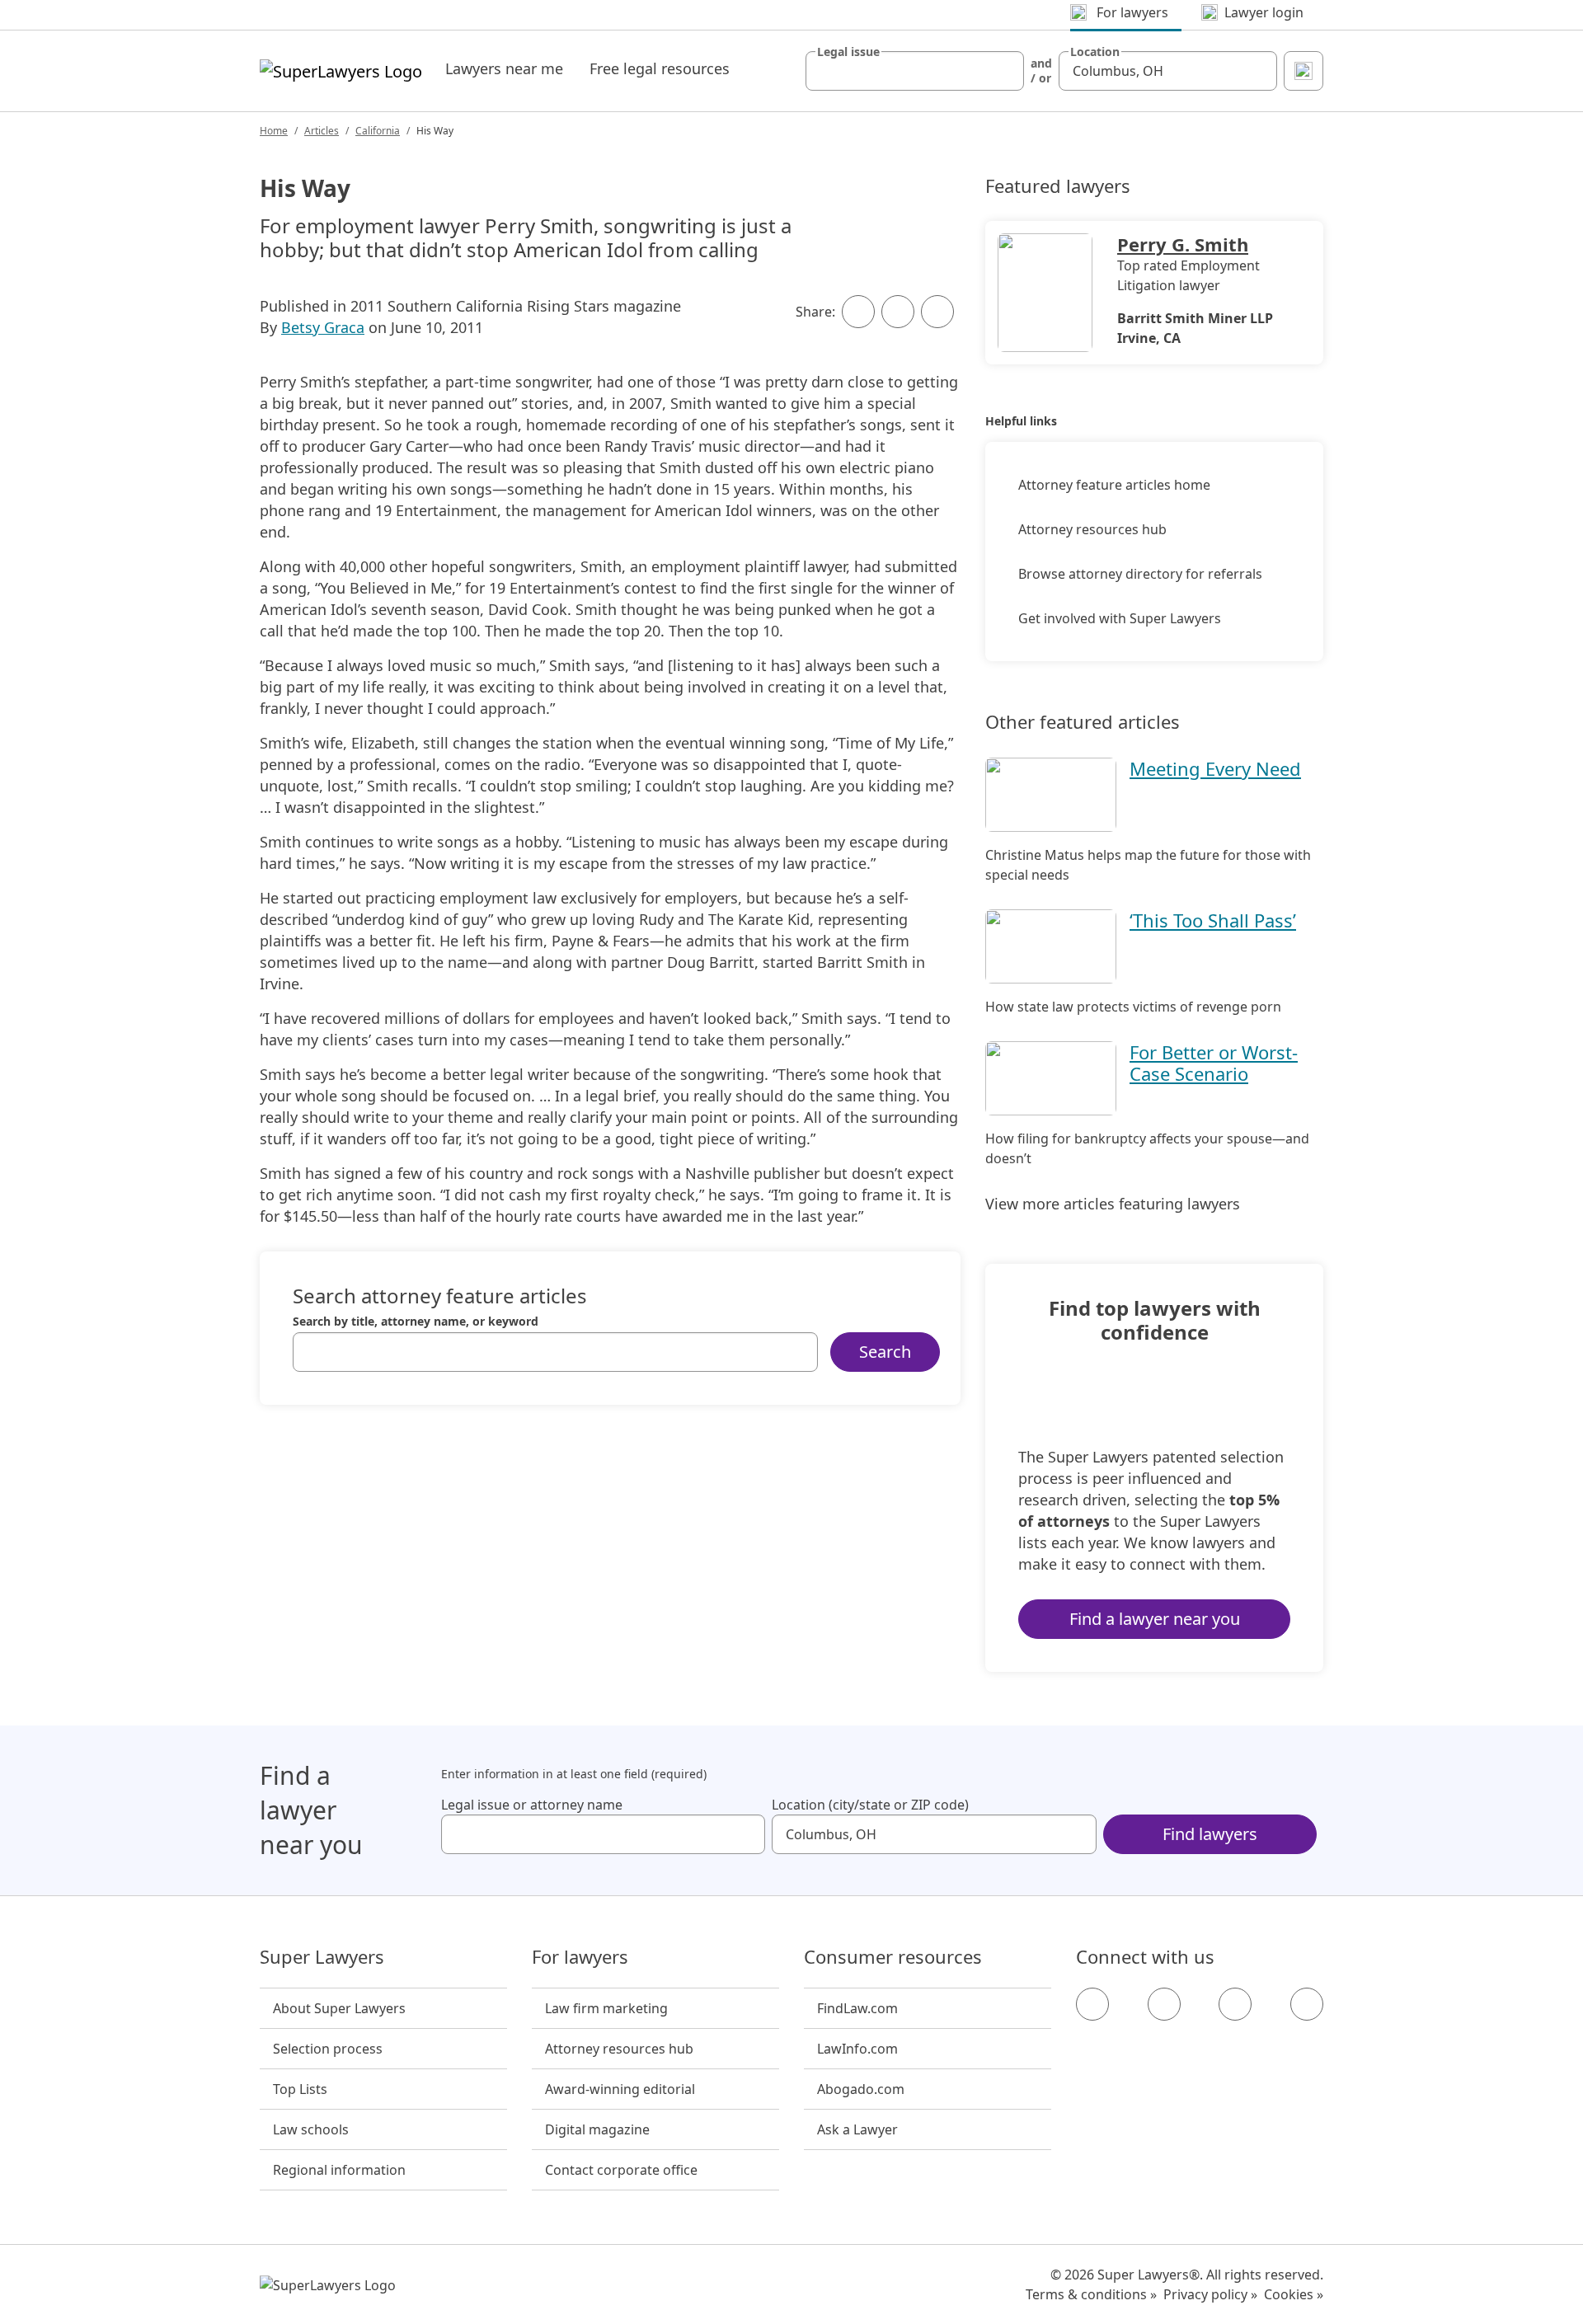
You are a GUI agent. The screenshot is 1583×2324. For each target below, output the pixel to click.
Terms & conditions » (1091, 2294)
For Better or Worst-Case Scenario (1214, 1063)
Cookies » (1294, 2294)
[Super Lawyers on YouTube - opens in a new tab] (1235, 2004)
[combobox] (915, 71)
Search (885, 1352)
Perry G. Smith (1183, 244)
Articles (322, 131)
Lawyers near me (504, 68)
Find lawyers (1210, 1834)
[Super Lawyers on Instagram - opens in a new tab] (1164, 2004)
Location (1095, 52)
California (378, 131)
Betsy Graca (323, 327)
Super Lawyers (322, 1957)
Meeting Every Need (1215, 768)
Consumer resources (893, 1957)
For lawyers (580, 1957)
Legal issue (848, 52)
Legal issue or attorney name (532, 1805)
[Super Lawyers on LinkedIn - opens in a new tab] (1307, 2004)
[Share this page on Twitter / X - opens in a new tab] (898, 312)
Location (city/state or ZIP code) (870, 1805)
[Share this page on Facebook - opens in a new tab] (858, 312)
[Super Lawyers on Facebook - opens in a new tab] (1092, 2004)
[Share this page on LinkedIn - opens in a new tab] (937, 312)
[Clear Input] (1004, 71)
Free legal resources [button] (660, 68)
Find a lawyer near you (1155, 1619)
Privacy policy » (1210, 2294)
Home (274, 131)
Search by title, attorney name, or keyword (416, 1322)
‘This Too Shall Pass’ (1213, 920)
